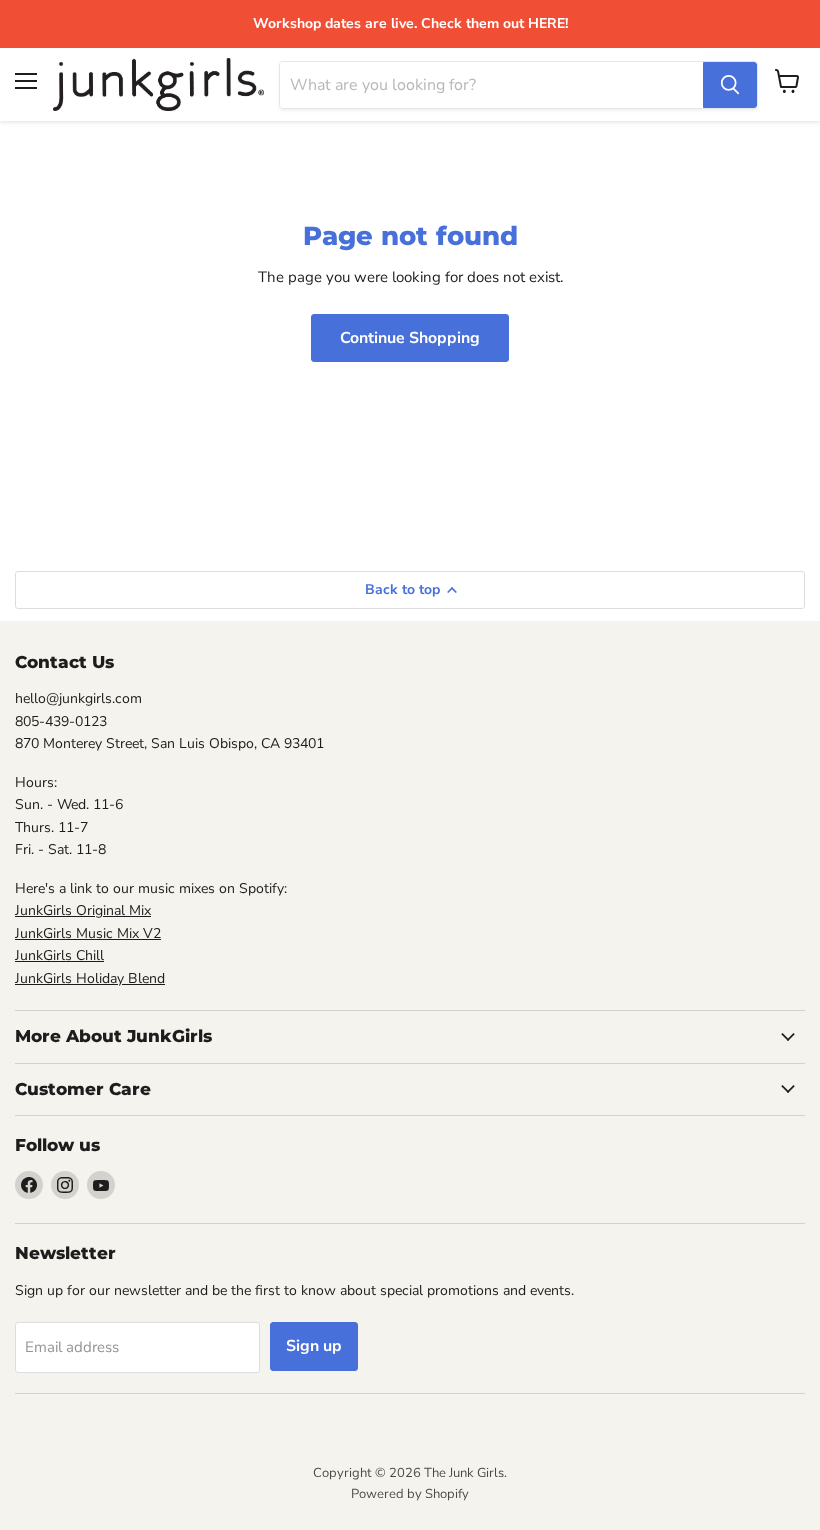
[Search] (730, 85)
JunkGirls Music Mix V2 (88, 933)
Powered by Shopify (410, 1494)
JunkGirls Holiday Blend (90, 978)
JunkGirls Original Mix (83, 910)
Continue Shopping (410, 338)
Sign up (314, 1346)
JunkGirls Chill (59, 955)
